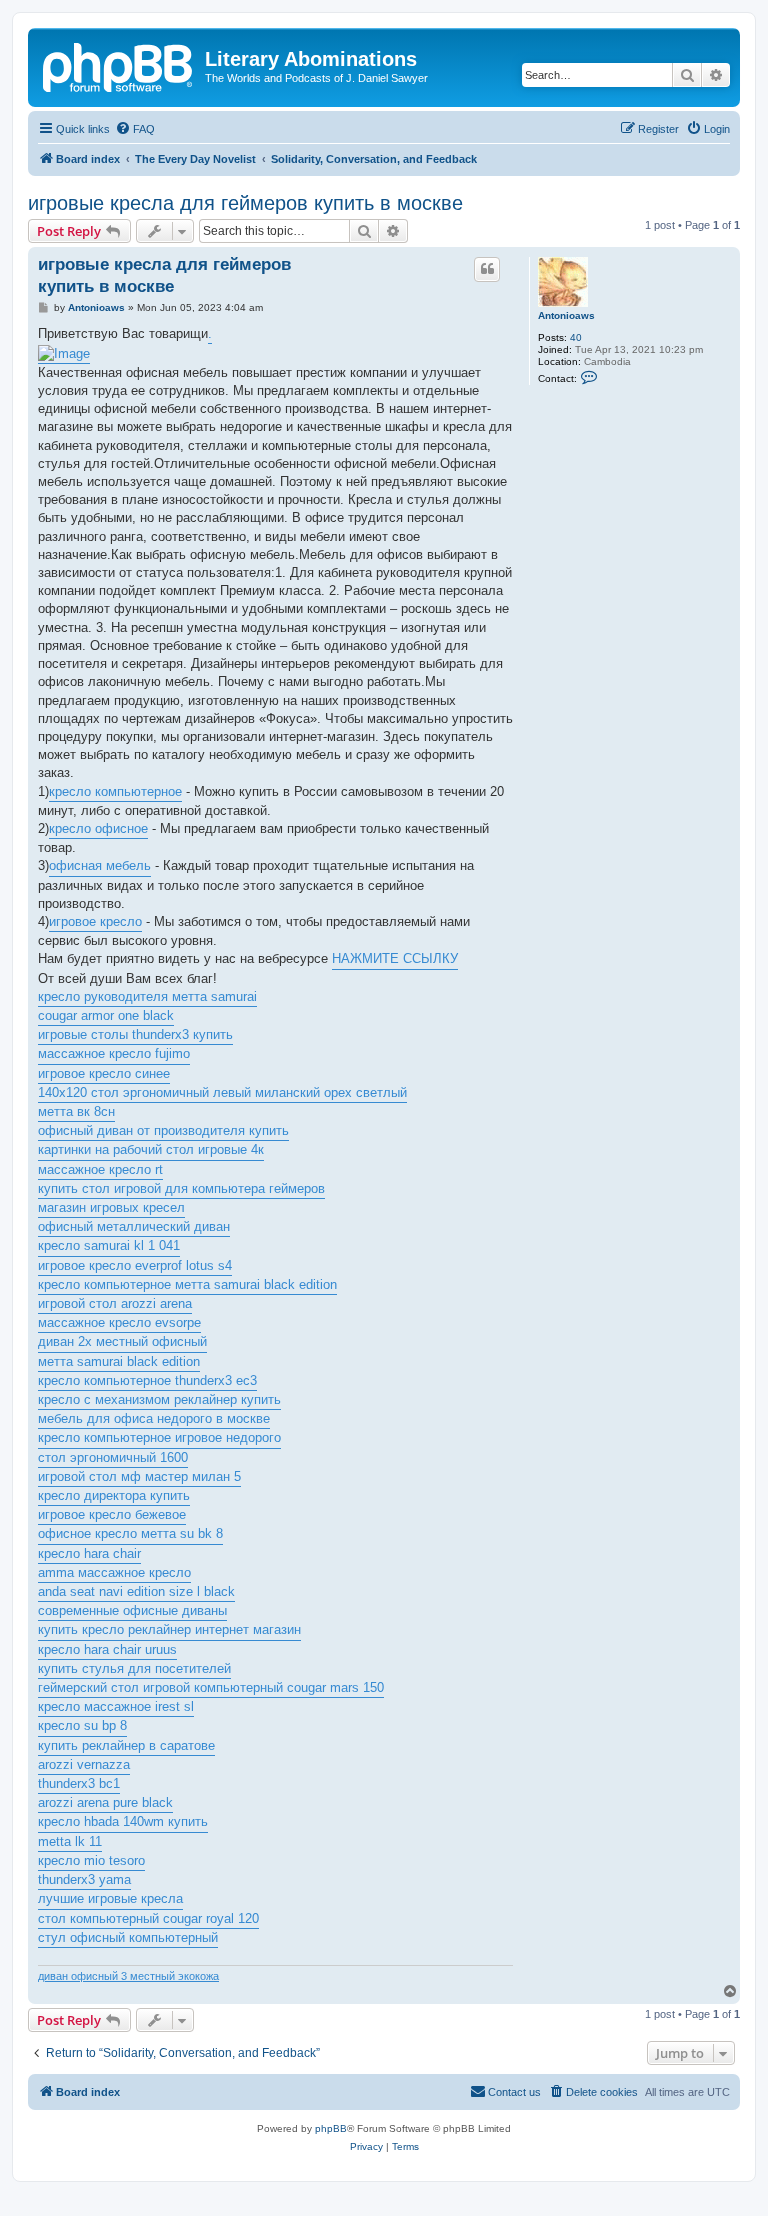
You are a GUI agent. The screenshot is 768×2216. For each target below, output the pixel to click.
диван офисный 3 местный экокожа (128, 1976)
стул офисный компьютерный (128, 1937)
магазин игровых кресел (111, 1207)
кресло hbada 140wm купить (123, 1821)
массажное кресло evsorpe (119, 1322)
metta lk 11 (70, 1841)
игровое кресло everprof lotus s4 (135, 1265)
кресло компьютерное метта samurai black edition (187, 1284)
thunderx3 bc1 (79, 1783)
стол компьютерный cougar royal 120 (148, 1918)
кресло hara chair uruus (107, 1649)
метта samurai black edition (119, 1361)
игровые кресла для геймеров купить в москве (245, 203)
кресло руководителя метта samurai (147, 996)
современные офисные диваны (132, 1610)
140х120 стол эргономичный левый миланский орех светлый (222, 1092)
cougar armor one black (106, 1015)
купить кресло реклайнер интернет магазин (169, 1629)
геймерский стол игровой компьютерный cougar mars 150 (211, 1687)
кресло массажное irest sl (116, 1706)
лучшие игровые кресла (110, 1898)
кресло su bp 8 (82, 1725)
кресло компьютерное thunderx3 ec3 (147, 1380)
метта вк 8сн (76, 1111)
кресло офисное (98, 828)
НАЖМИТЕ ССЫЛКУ (395, 958)
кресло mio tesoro (91, 1860)
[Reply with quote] (487, 269)
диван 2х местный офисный (122, 1341)
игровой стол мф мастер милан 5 (139, 1476)
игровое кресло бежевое (112, 1514)
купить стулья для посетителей (134, 1668)
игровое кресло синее (104, 1073)
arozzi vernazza (84, 1764)
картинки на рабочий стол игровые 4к (151, 1149)
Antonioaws (566, 315)
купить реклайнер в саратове (126, 1745)
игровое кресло (95, 921)
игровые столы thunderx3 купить (135, 1034)
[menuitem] (135, 129)
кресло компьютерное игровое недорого (159, 1437)
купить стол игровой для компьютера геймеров (181, 1188)
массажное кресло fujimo (114, 1053)
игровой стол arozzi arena (115, 1303)
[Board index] (119, 65)
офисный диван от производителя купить (163, 1130)
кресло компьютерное (115, 791)
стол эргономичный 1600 (113, 1457)
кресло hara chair (89, 1553)
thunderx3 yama (84, 1879)
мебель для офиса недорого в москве (154, 1418)
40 (576, 337)
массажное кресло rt (100, 1169)
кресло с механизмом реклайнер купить (159, 1399)
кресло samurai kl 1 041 (109, 1245)
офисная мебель (100, 865)
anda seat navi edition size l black (136, 1591)
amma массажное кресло (114, 1572)
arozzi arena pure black (105, 1802)
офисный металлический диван (134, 1226)
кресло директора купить (114, 1495)
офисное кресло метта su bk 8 (130, 1533)
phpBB (331, 2128)
